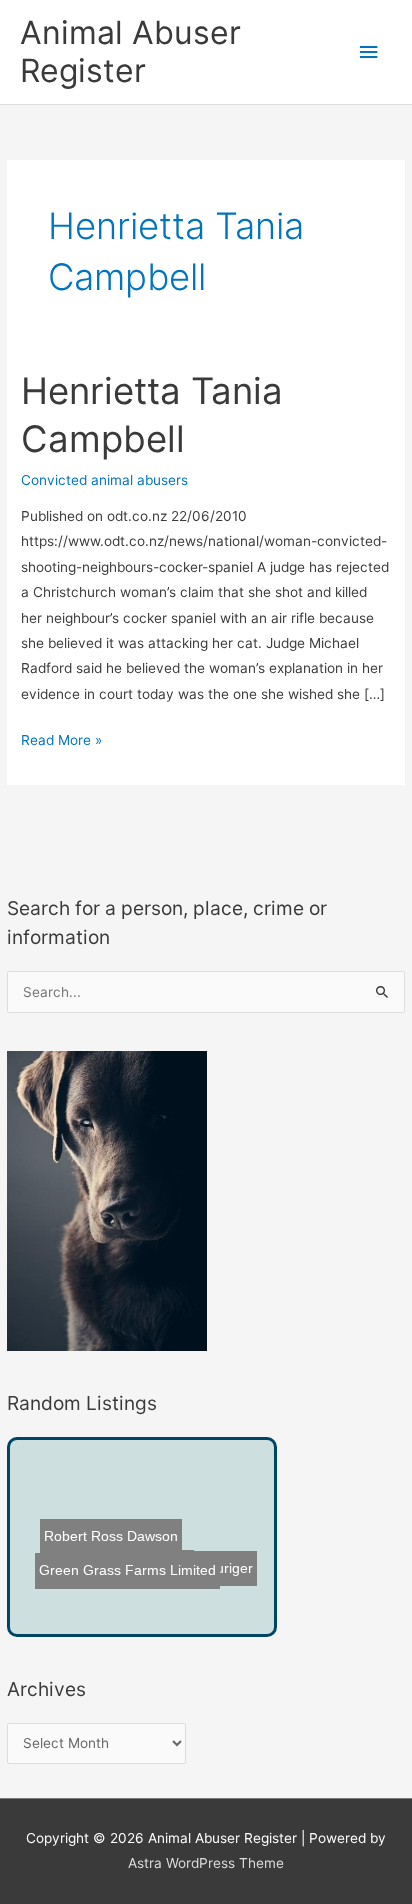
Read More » (61, 742)
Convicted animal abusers (104, 480)
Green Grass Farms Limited (123, 1566)
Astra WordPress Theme (206, 1863)
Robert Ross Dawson (112, 1536)
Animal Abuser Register (130, 51)
